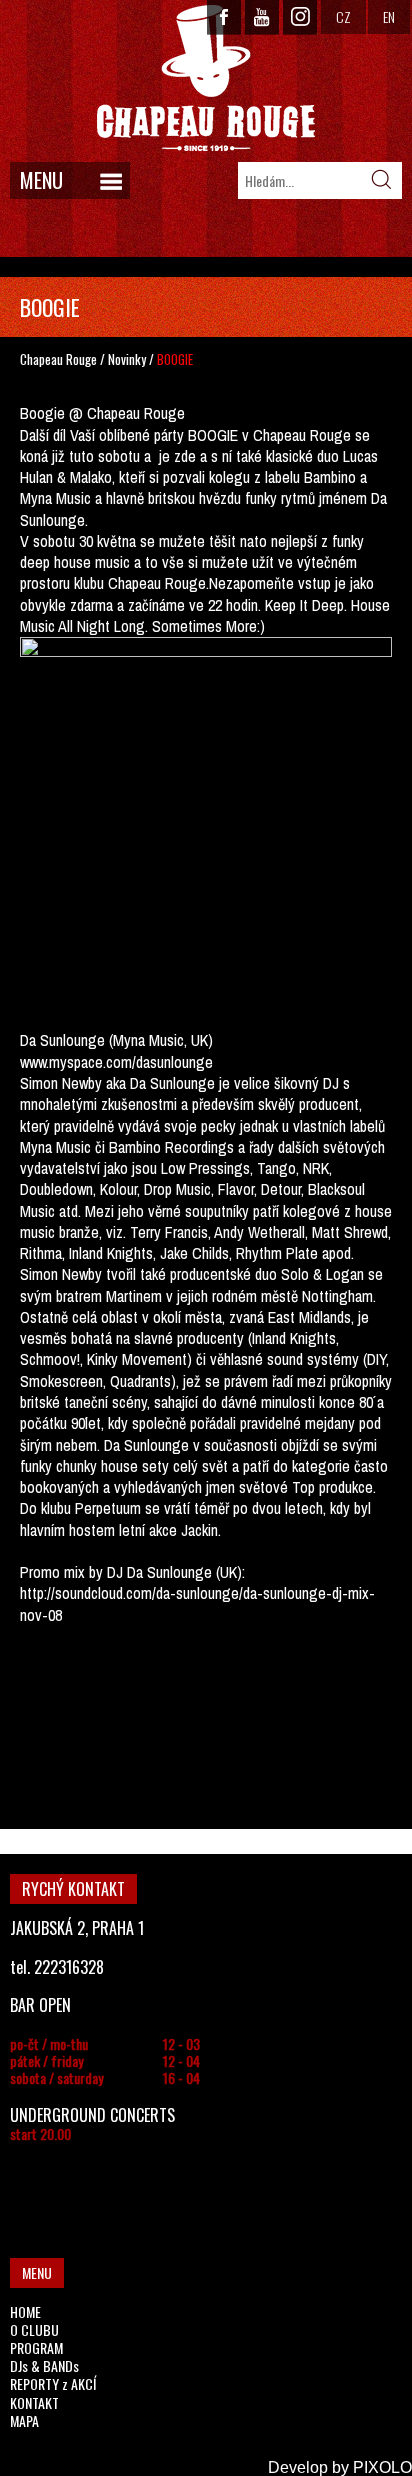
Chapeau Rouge (58, 359)
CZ (343, 16)
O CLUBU (34, 2329)
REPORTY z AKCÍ (53, 2383)
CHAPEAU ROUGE (206, 78)
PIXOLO (382, 2467)
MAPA (24, 2420)
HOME (25, 2311)
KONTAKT (34, 2402)
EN (389, 16)
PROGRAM (36, 2347)
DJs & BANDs (44, 2365)
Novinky (127, 359)
